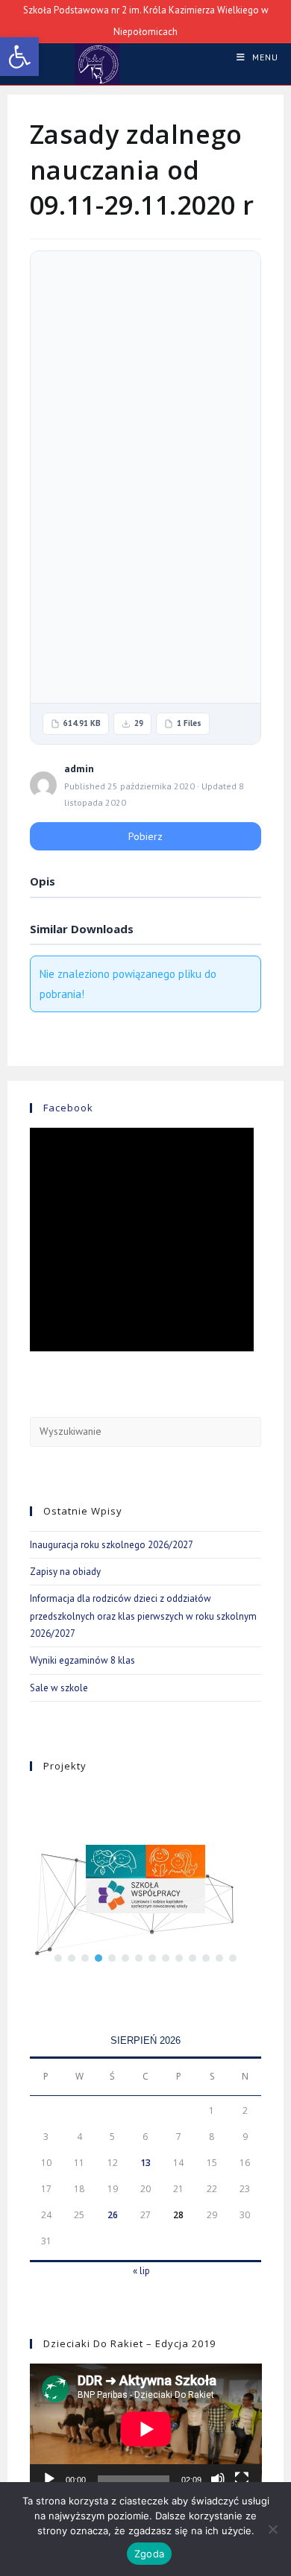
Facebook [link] (68, 1108)
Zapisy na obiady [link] (65, 1572)
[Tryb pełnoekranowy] (242, 2479)
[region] (146, 1879)
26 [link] (113, 2215)
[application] (146, 2429)
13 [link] (145, 2163)
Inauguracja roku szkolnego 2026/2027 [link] (112, 1545)
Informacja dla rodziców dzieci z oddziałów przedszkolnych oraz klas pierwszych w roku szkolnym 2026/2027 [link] (143, 1616)
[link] (19, 57)
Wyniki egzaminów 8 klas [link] (82, 1660)
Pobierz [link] (145, 836)
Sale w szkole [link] (59, 1688)
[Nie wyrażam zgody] (272, 2529)
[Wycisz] (218, 2479)
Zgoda (149, 2554)
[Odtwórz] (49, 2479)
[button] (58, 1958)
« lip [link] (141, 2271)
